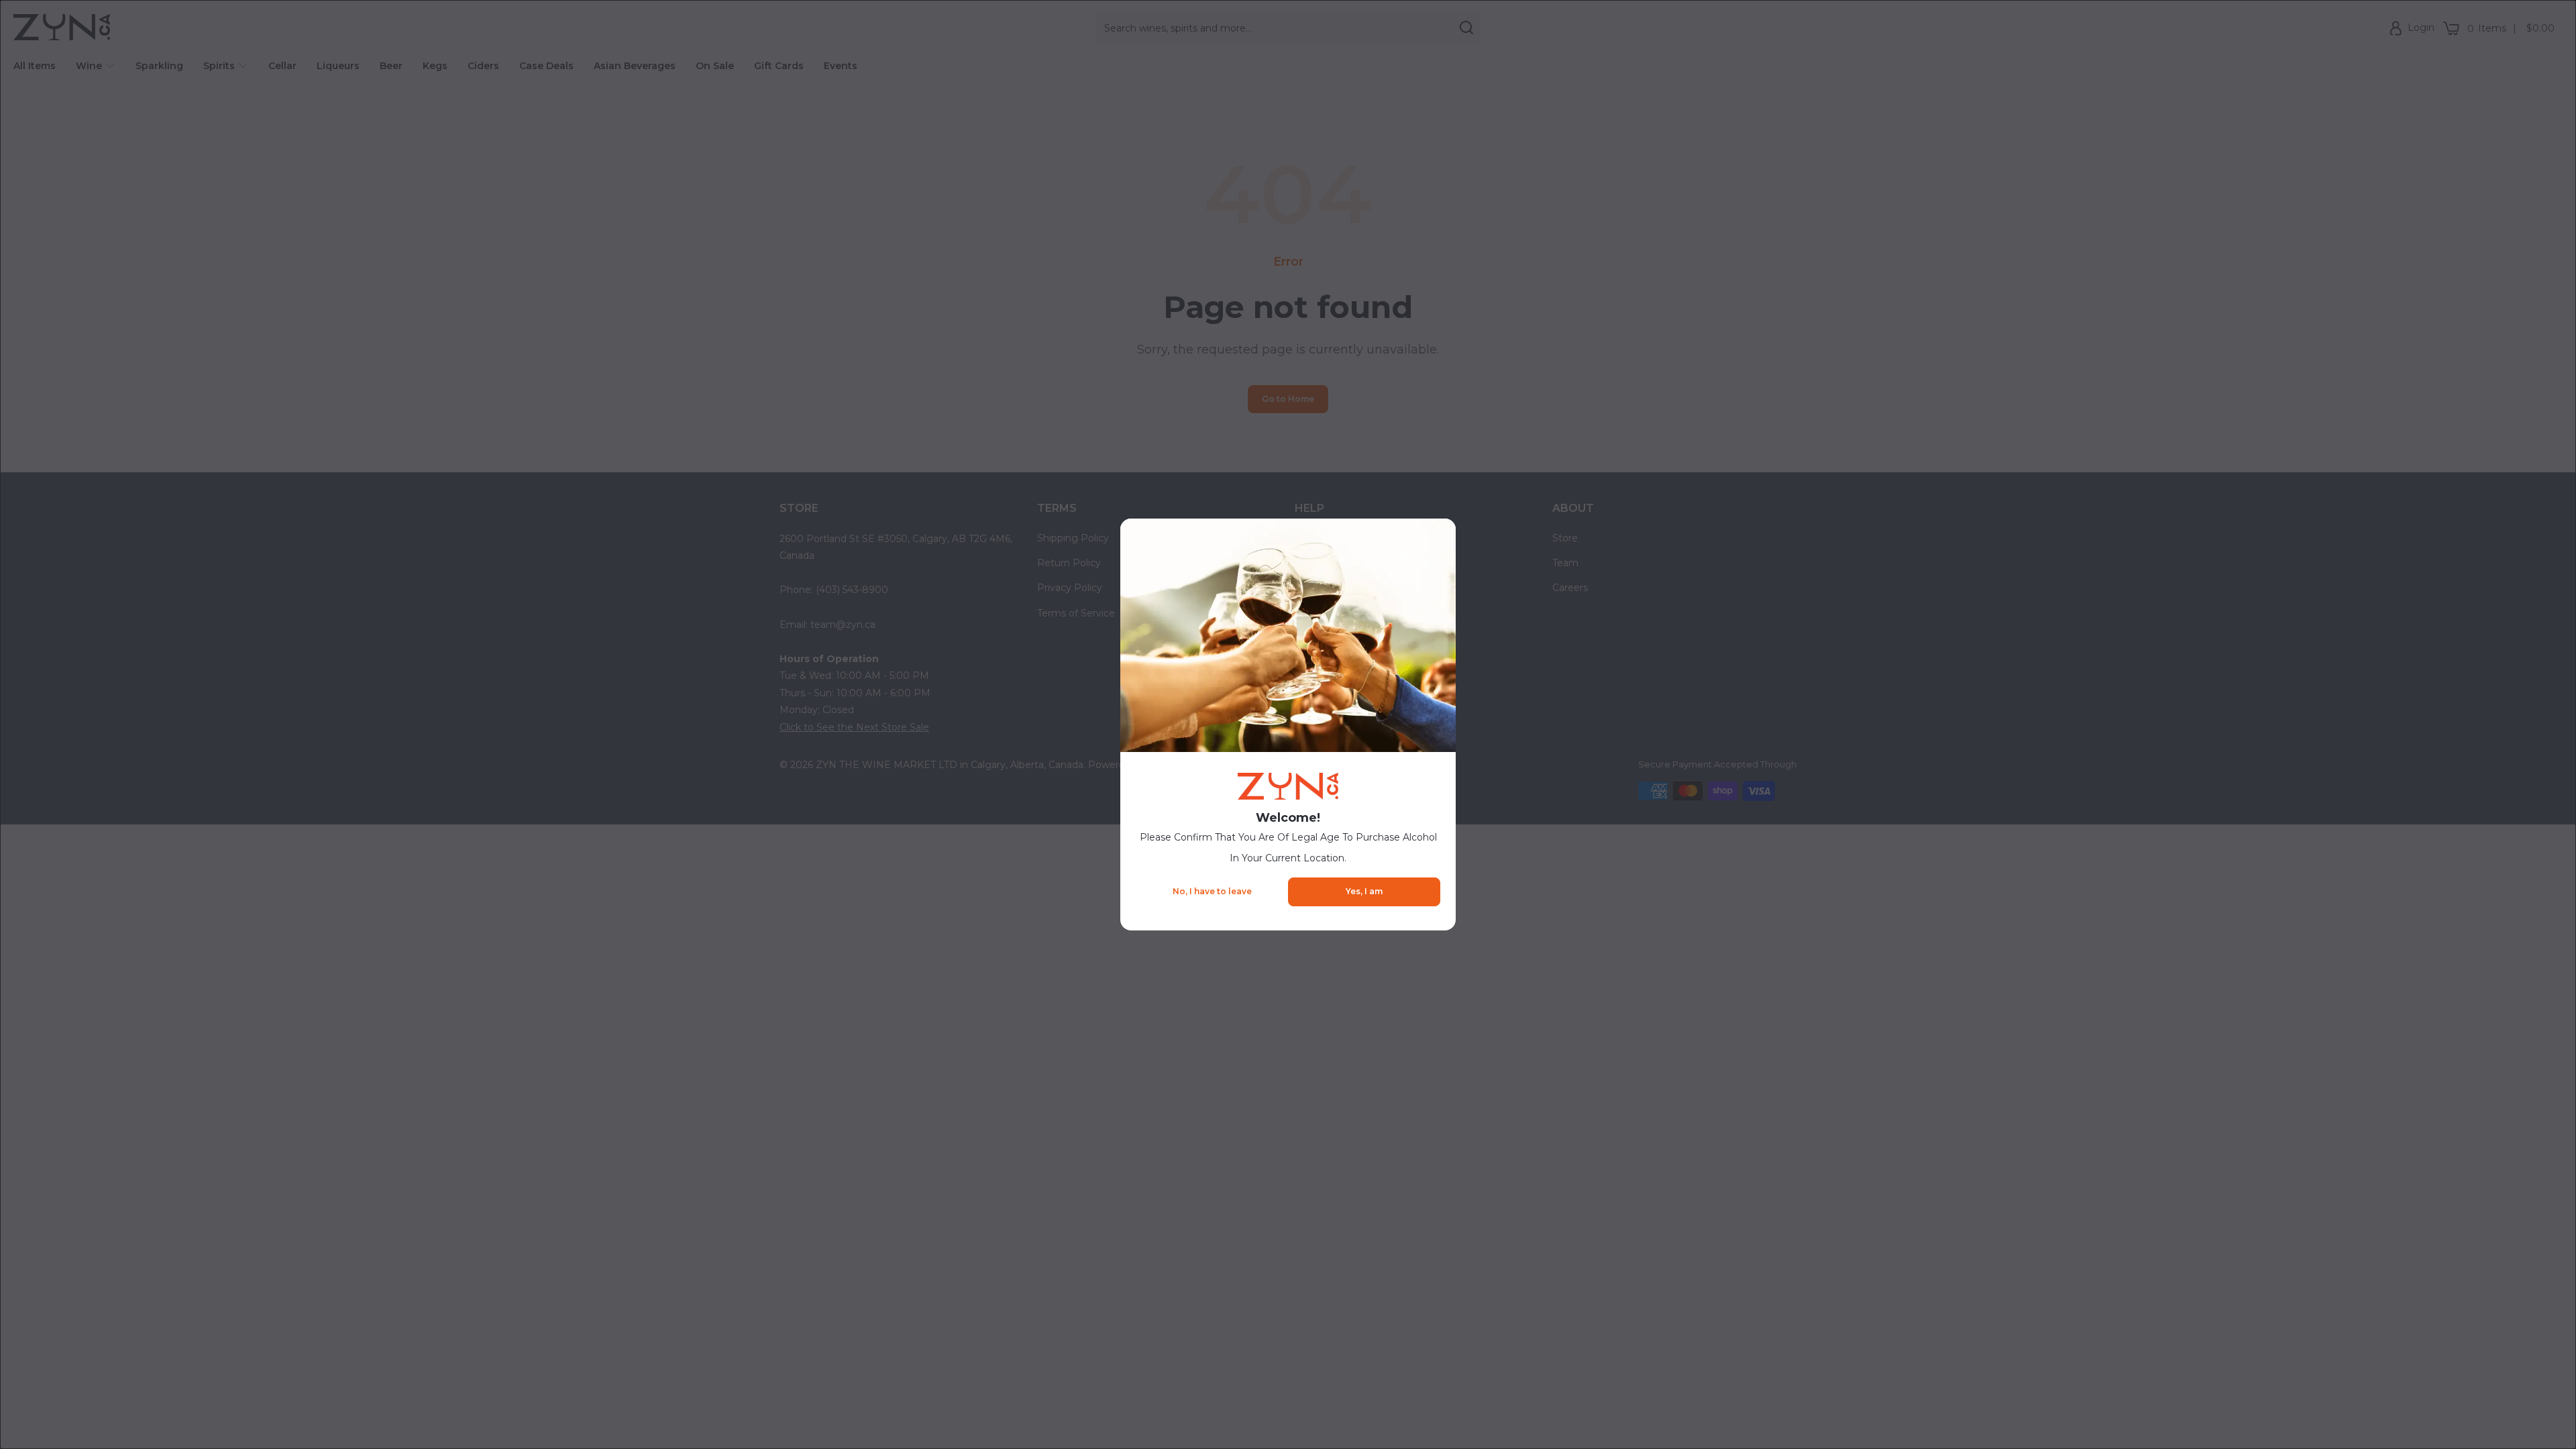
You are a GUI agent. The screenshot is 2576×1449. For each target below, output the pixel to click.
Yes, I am (1364, 891)
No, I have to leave (1212, 891)
